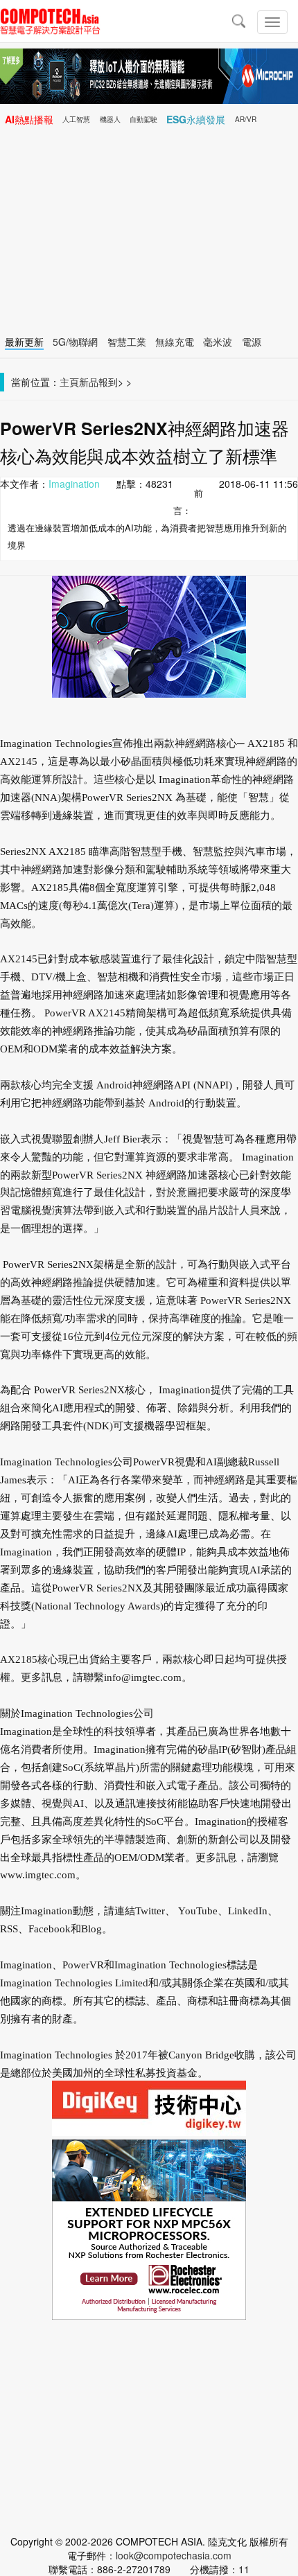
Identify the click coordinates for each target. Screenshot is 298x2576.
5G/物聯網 (75, 342)
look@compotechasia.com (174, 2555)
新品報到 (98, 382)
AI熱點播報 (29, 119)
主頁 (69, 382)
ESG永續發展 (196, 119)
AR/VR (246, 119)
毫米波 (218, 342)
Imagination (74, 484)
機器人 (110, 119)
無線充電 (175, 342)
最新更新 (24, 342)
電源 (252, 342)
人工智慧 (76, 119)
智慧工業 (127, 342)
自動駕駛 (143, 119)
